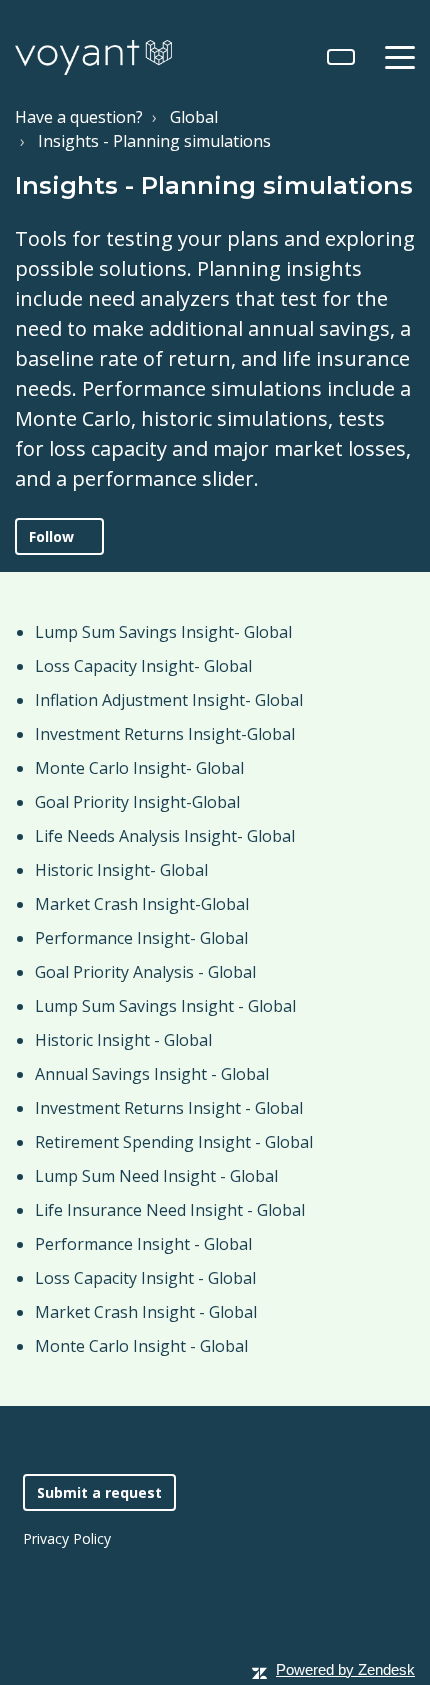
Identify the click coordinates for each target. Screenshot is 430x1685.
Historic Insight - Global (123, 1040)
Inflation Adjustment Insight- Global (169, 700)
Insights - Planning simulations (154, 141)
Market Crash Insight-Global (142, 904)
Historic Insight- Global (121, 870)
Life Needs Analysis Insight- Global (165, 836)
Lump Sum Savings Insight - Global (165, 1006)
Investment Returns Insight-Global (165, 734)
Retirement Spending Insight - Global (174, 1142)
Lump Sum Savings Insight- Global (163, 632)
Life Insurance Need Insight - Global (170, 1210)
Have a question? (79, 117)
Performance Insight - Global (143, 1244)
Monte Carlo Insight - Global (141, 1346)
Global (194, 117)
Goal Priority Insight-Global (137, 802)
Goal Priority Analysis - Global (145, 972)
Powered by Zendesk (345, 1669)
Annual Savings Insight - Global (152, 1074)
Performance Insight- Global (141, 938)
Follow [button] (51, 536)
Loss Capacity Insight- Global (143, 666)
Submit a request (99, 1492)
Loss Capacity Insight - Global (145, 1278)
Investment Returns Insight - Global (169, 1108)
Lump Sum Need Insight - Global (156, 1176)
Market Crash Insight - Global (146, 1312)
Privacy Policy (67, 1538)
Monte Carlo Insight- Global (139, 768)
